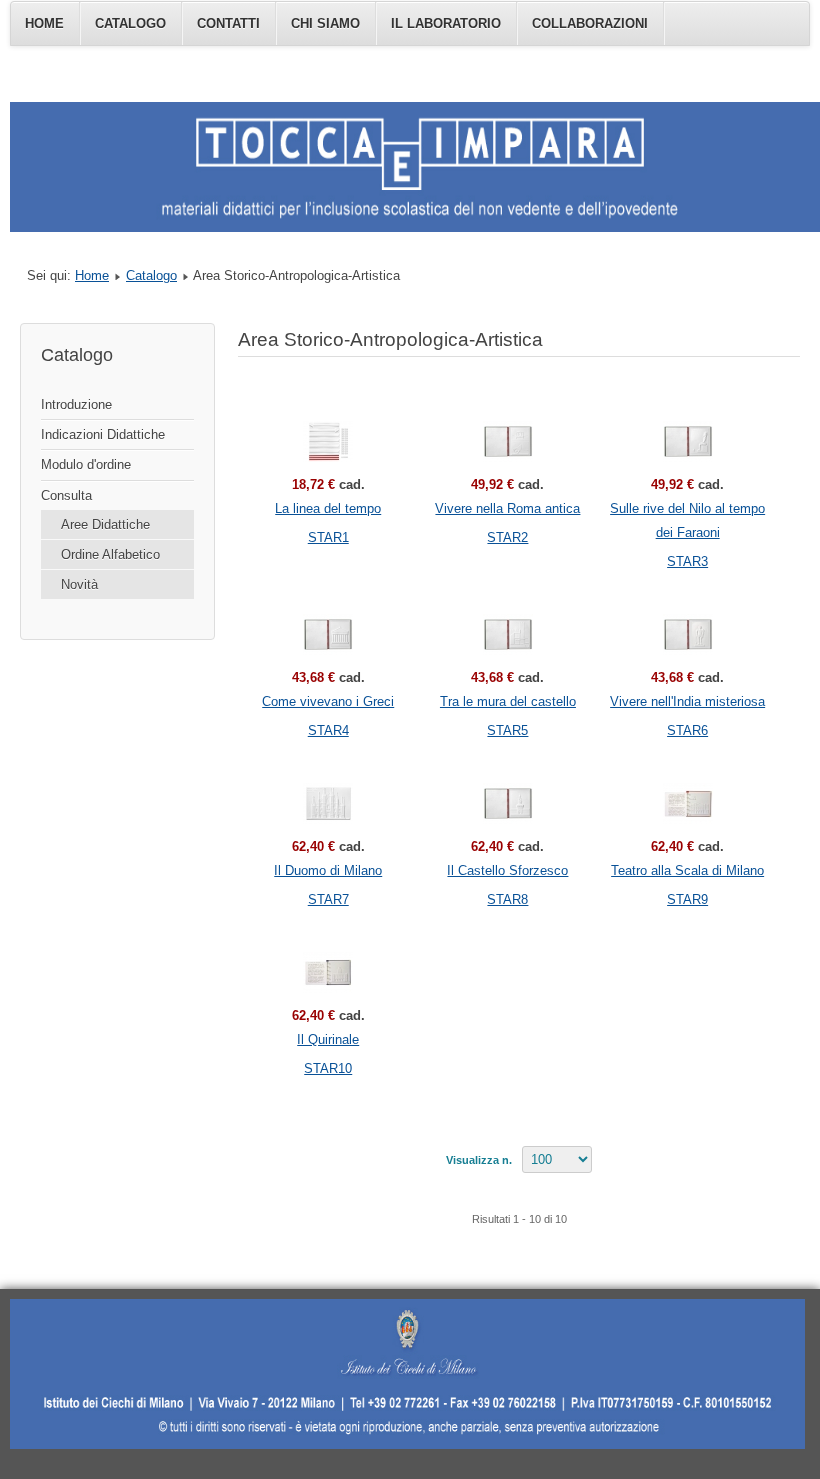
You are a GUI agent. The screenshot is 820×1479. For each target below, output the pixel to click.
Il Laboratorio (446, 23)
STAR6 (687, 730)
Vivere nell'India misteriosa (687, 701)
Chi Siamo (325, 23)
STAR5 (507, 730)
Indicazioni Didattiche (103, 434)
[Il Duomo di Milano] (328, 803)
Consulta (66, 495)
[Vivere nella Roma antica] (508, 441)
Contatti (228, 23)
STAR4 (328, 730)
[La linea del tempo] (328, 441)
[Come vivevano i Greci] (328, 634)
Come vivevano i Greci (328, 701)
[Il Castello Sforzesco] (508, 803)
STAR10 (328, 1068)
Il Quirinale (328, 1039)
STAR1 (328, 537)
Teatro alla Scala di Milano (687, 870)
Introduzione (76, 404)
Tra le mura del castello (508, 701)
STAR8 (507, 899)
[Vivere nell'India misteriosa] (688, 634)
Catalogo (130, 23)
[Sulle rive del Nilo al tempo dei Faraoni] (688, 441)
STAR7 (328, 899)
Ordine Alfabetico (110, 554)
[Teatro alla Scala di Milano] (688, 803)
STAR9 (687, 899)
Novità (79, 584)
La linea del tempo (328, 508)
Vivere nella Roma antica (507, 508)
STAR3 (687, 561)
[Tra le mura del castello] (508, 634)
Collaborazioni (590, 23)
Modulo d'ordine (86, 464)
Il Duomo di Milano (328, 870)
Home (44, 23)
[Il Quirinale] (328, 972)
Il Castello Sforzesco (507, 870)
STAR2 (507, 537)
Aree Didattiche (105, 524)
